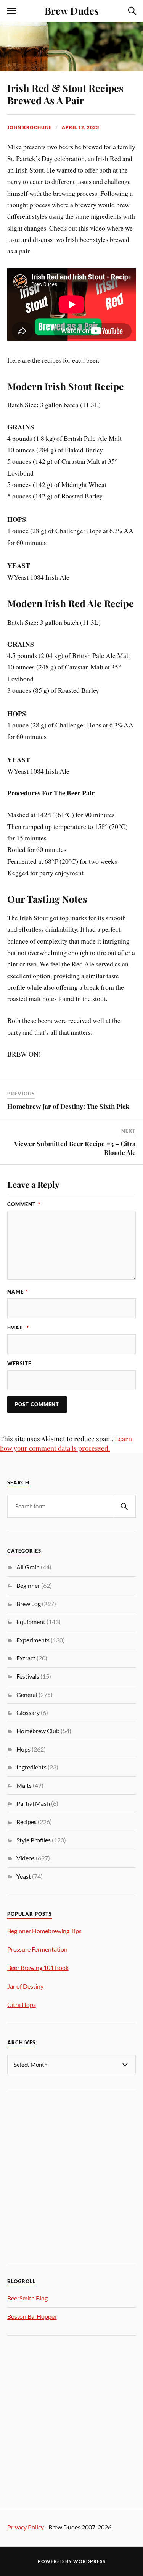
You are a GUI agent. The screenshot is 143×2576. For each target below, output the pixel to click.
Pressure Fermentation (37, 1949)
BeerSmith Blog (27, 2298)
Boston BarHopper (32, 2316)
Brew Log (29, 1604)
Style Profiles (34, 1840)
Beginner (28, 1585)
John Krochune (30, 127)
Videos (26, 1858)
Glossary (28, 1712)
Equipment (31, 1622)
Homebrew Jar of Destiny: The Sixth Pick (68, 1106)
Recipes (27, 1822)
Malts (24, 1785)
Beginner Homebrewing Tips (44, 1931)
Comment (24, 1204)
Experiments (33, 1640)
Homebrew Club (38, 1731)
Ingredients (31, 1767)
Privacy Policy (26, 2527)
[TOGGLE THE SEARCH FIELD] (131, 11)
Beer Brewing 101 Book (38, 1967)
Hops (23, 1749)
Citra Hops (22, 2004)
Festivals (28, 1676)
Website (19, 1363)
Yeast (24, 1876)
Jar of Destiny (25, 1986)
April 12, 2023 (80, 127)
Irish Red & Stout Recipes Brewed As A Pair (65, 94)
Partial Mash (33, 1803)
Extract (26, 1658)
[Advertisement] (71, 2175)
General (27, 1694)
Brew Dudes (72, 10)
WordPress (89, 2561)
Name (18, 1292)
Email (18, 1328)
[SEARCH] (124, 1506)
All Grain (28, 1567)
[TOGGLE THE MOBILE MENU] (12, 11)
